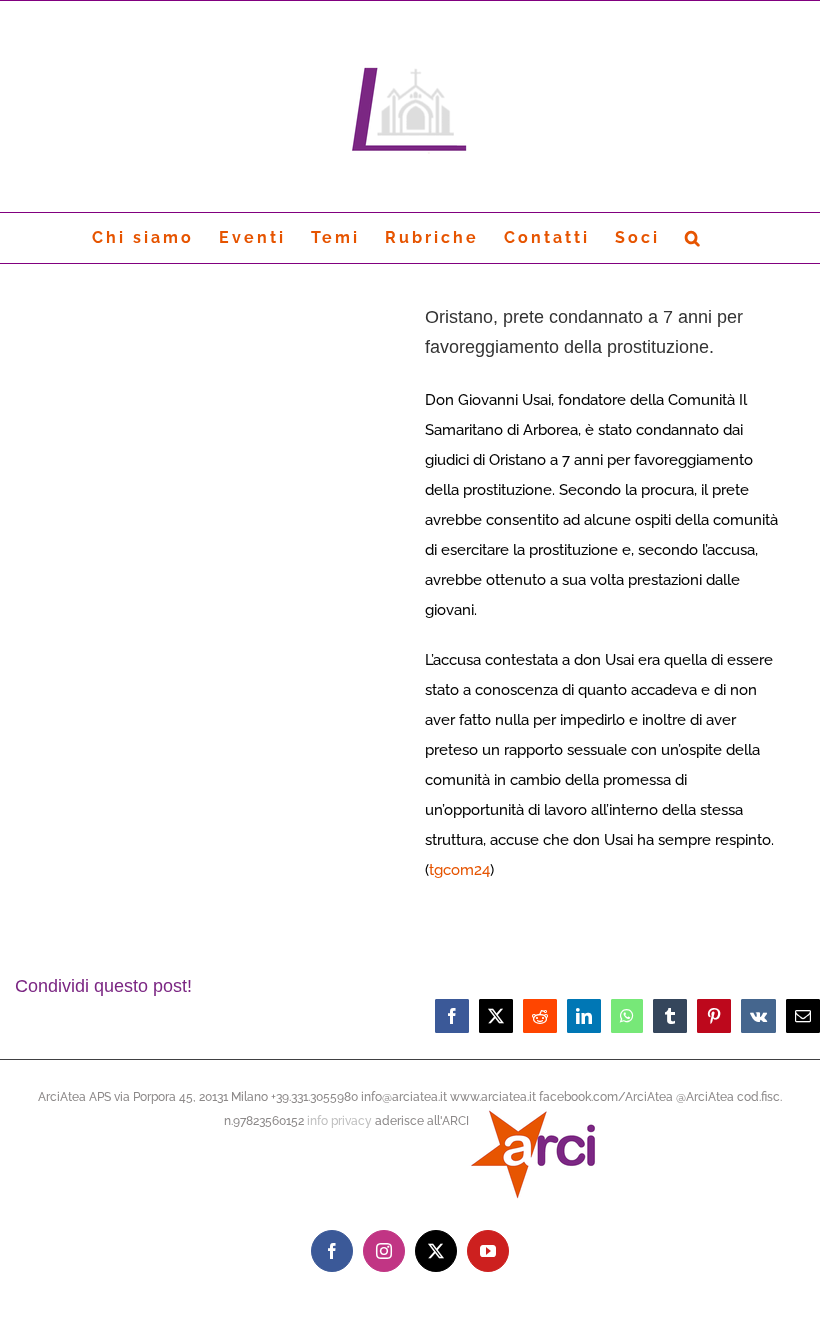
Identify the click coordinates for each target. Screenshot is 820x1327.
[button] (694, 238)
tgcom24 (459, 870)
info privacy (339, 1121)
